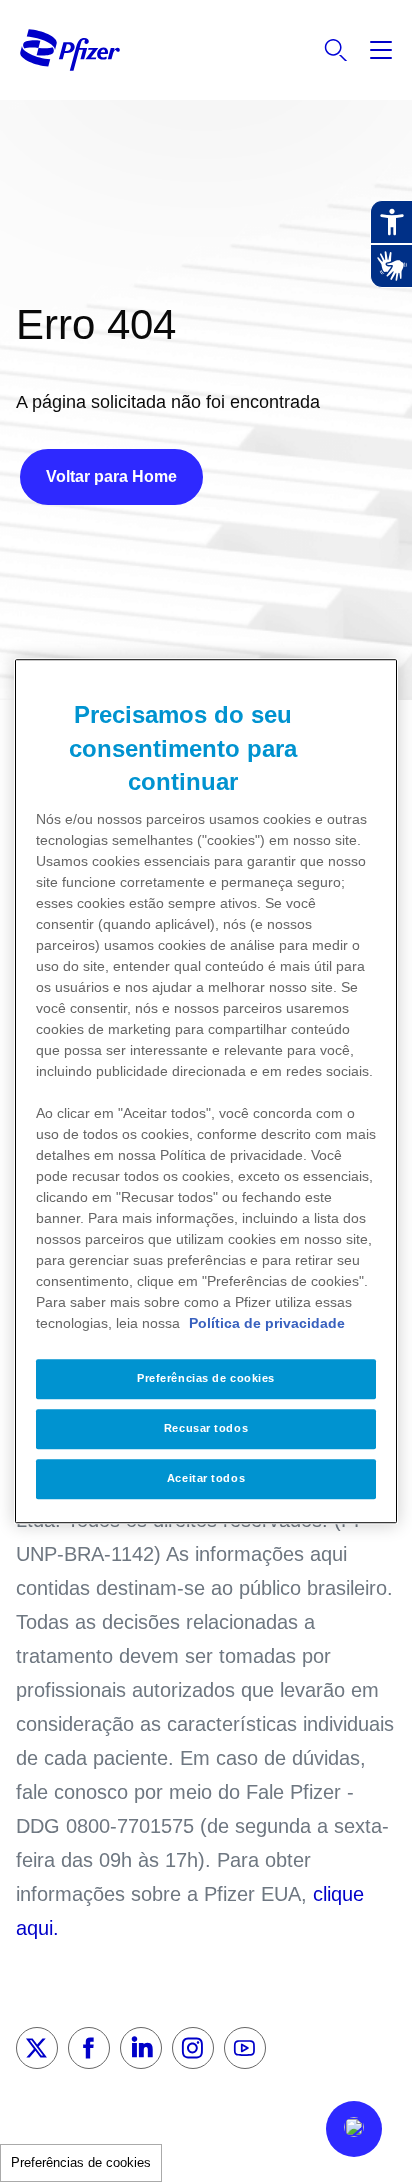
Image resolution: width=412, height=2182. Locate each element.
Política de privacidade (267, 1323)
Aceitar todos (206, 1478)
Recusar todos (206, 1428)
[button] (354, 2129)
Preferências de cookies (81, 2162)
